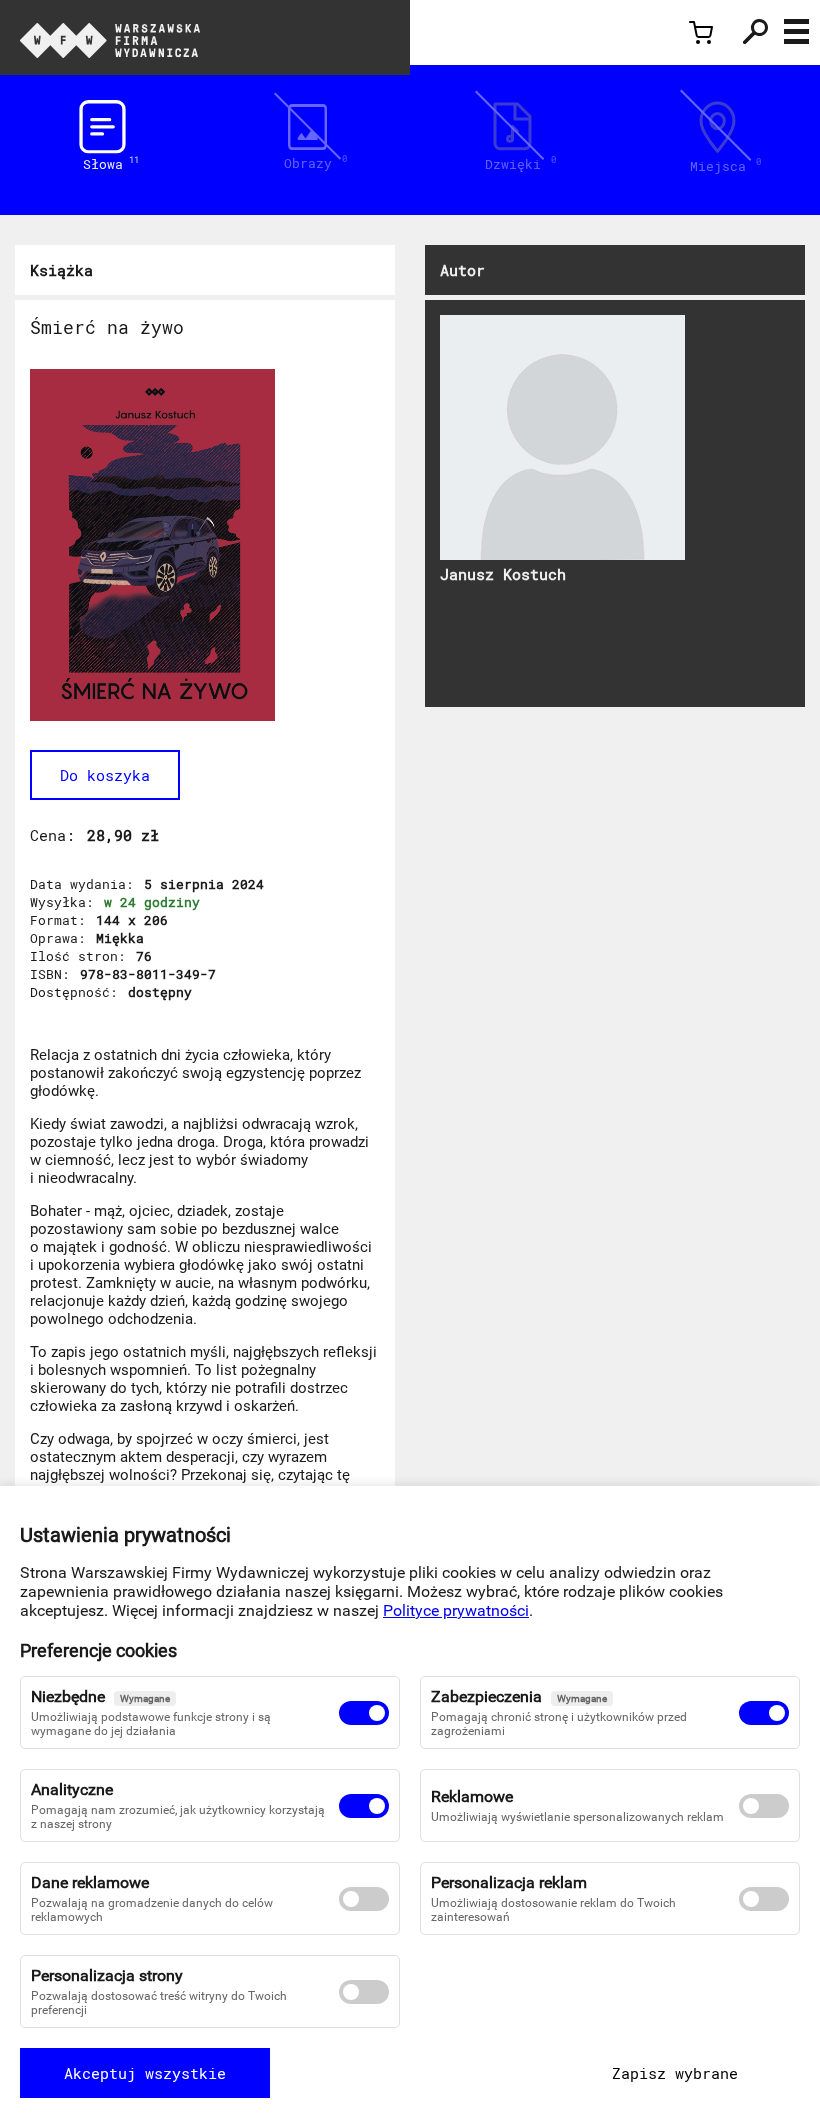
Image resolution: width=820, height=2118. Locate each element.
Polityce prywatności (456, 1610)
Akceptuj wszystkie (145, 2073)
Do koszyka (105, 775)
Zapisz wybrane (675, 2073)
